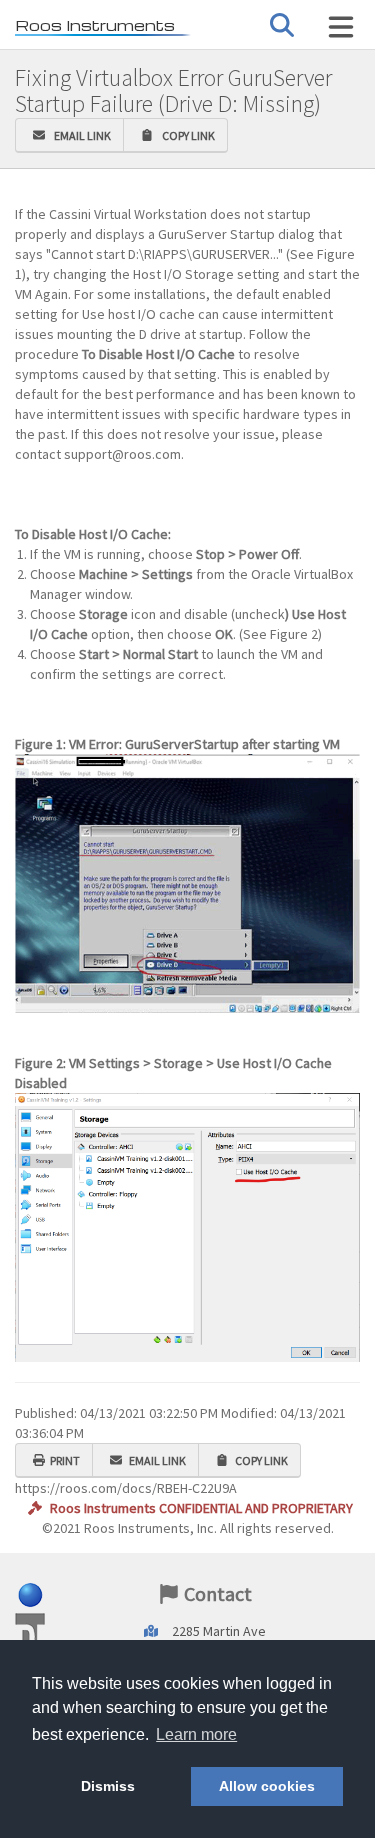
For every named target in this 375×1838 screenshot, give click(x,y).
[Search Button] (282, 25)
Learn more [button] (196, 1734)
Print (65, 1460)
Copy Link (186, 135)
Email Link (80, 135)
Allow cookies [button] (267, 1786)
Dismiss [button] (108, 1786)
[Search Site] (341, 27)
